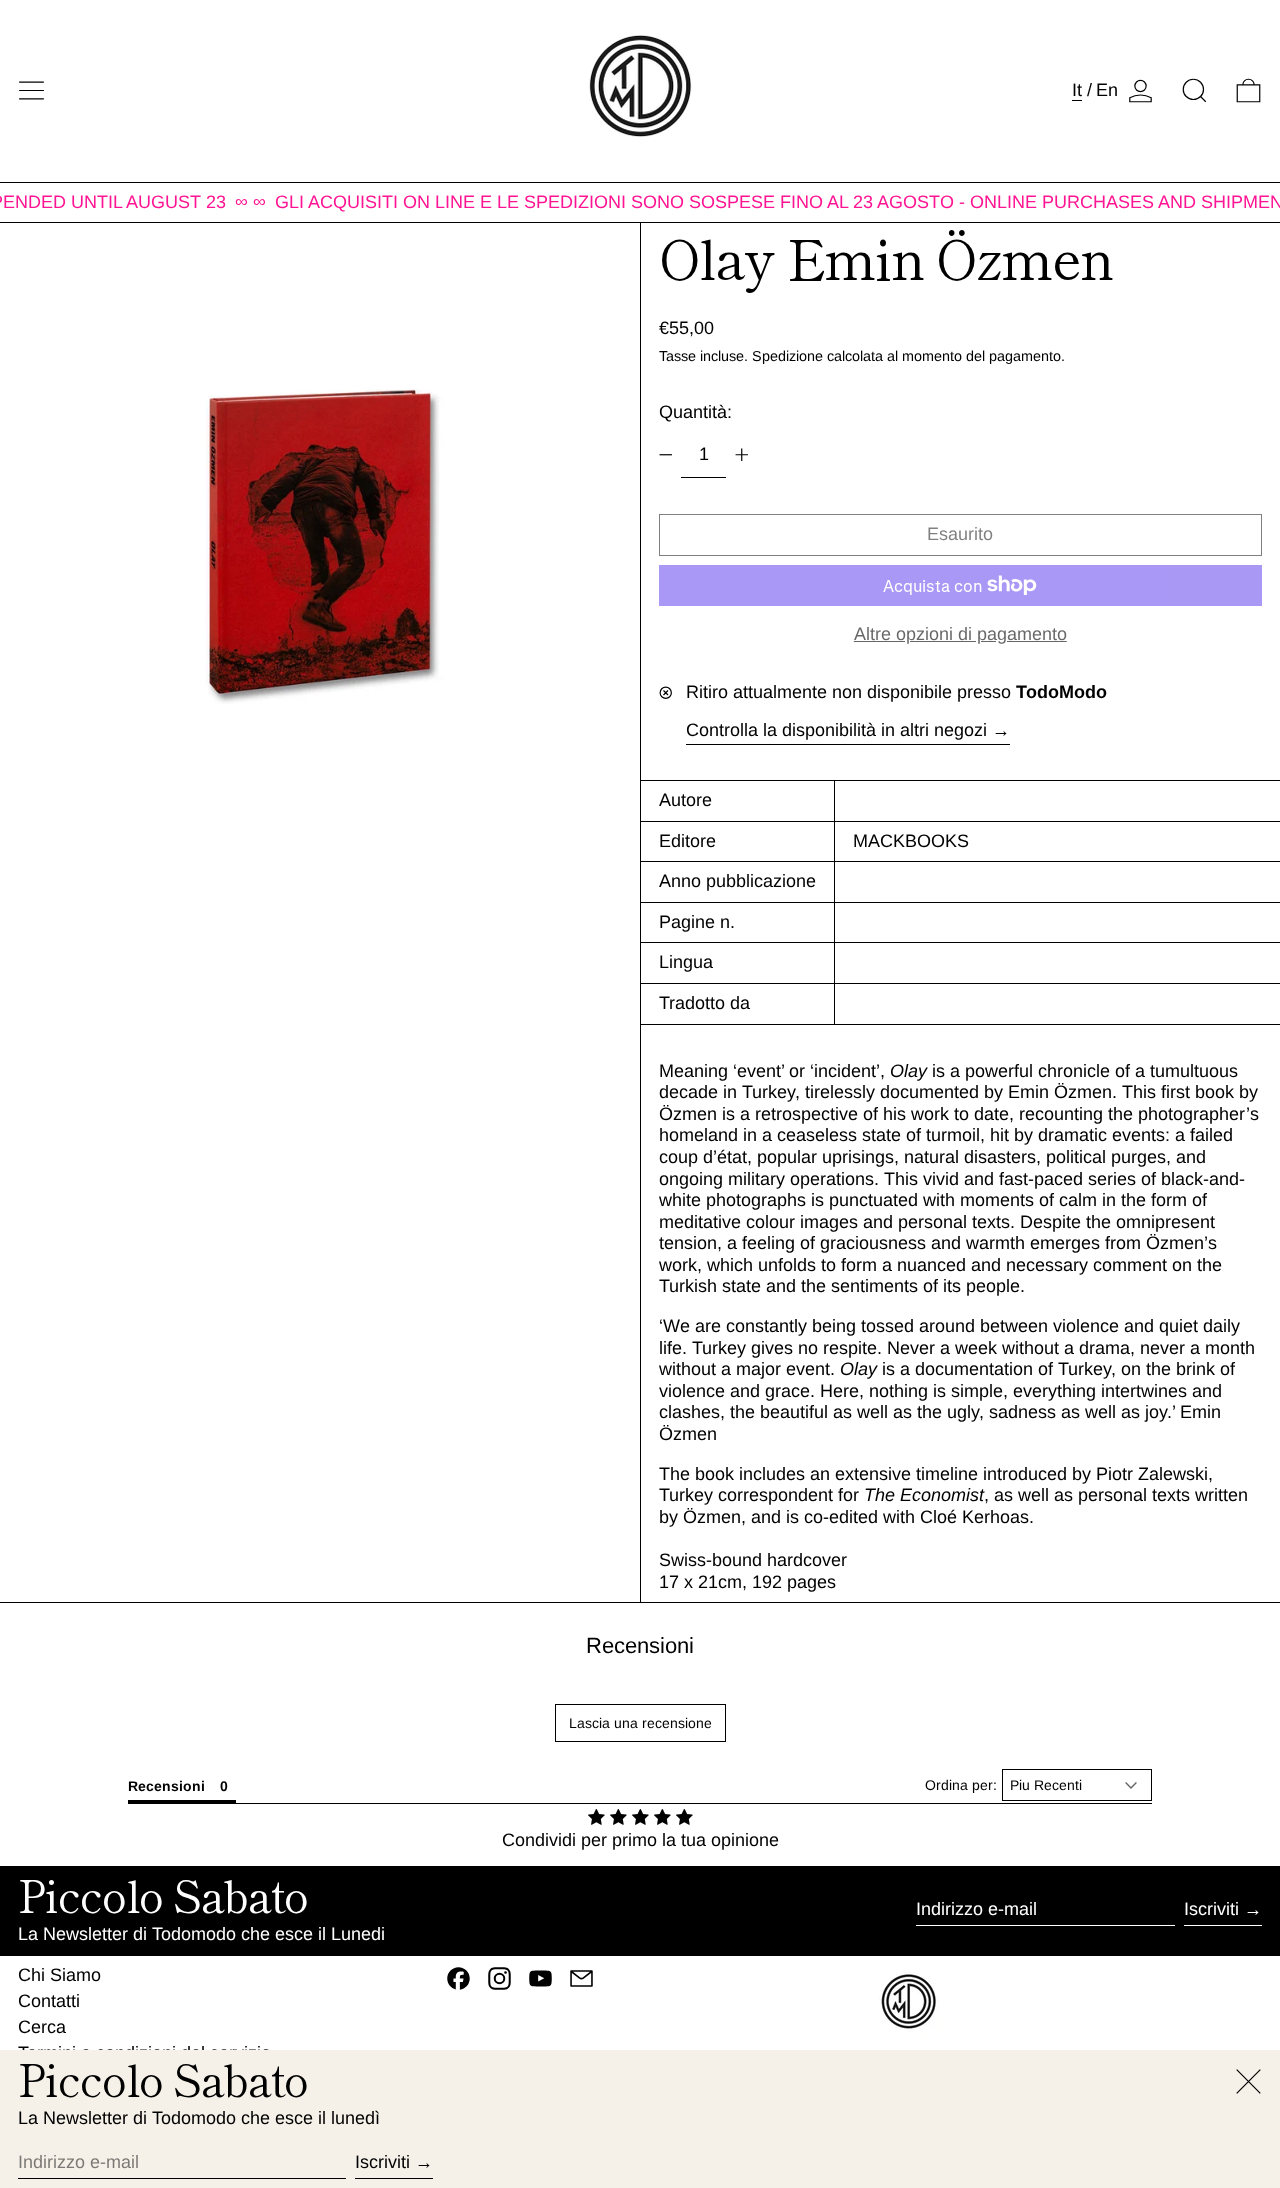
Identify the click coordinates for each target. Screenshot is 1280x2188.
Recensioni (640, 1645)
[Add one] (742, 455)
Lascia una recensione (640, 1723)
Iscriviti (1211, 1909)
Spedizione (787, 356)
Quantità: (695, 412)
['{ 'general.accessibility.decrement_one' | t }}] (666, 455)
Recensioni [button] (166, 1786)
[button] (1194, 90)
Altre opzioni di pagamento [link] (960, 634)
